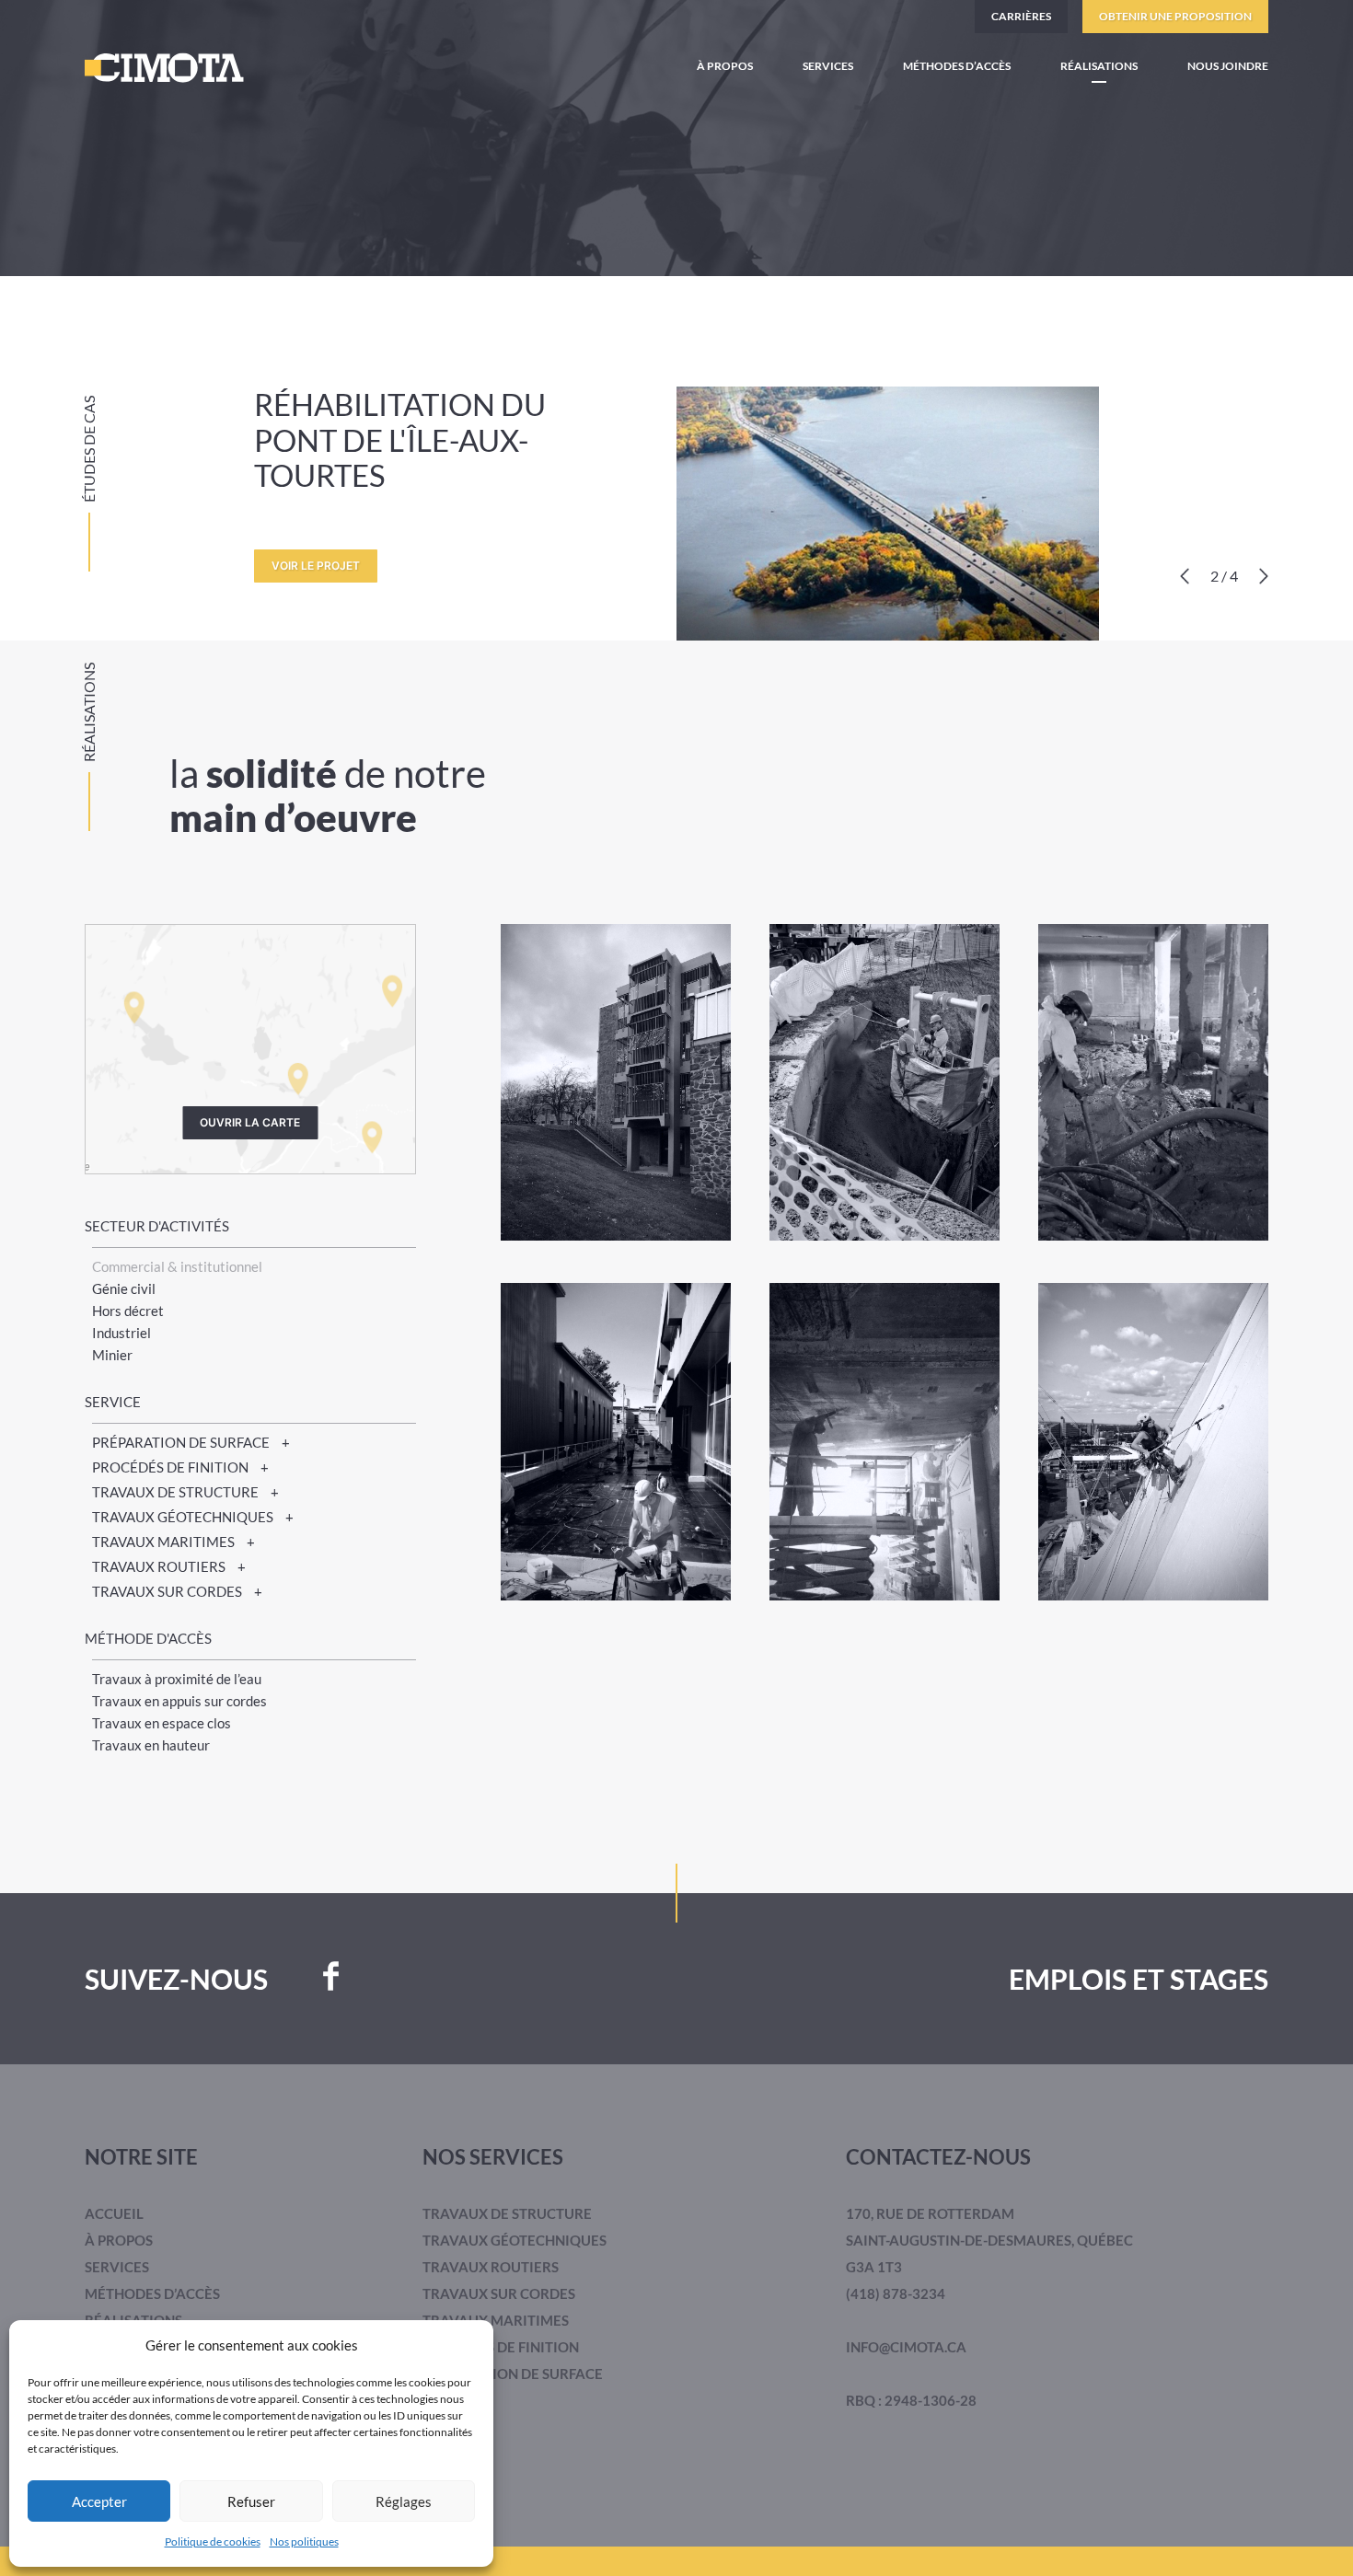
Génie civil (124, 1288)
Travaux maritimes (496, 2320)
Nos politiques (304, 2541)
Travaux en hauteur (151, 1745)
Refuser (251, 2501)
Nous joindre (1228, 66)
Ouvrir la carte (250, 1122)
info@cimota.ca (906, 2347)
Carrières (1021, 16)
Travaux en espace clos (162, 1723)
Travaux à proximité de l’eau (177, 1679)
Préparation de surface (513, 2374)
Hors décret (128, 1311)
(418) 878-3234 (896, 2293)
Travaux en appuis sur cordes (179, 1701)
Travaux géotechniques (515, 2240)
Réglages (404, 2501)
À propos (725, 66)
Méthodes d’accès (152, 2293)
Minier (112, 1355)
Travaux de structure (507, 2213)
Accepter (99, 2501)
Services (828, 66)
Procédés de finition (501, 2347)
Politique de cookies (213, 2541)
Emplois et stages (1139, 1979)
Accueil (114, 2213)
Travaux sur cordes (499, 2293)
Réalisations (1099, 66)
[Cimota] (164, 68)
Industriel (121, 1333)
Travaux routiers (491, 2267)
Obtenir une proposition (1175, 16)
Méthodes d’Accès (957, 66)
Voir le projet (316, 566)
